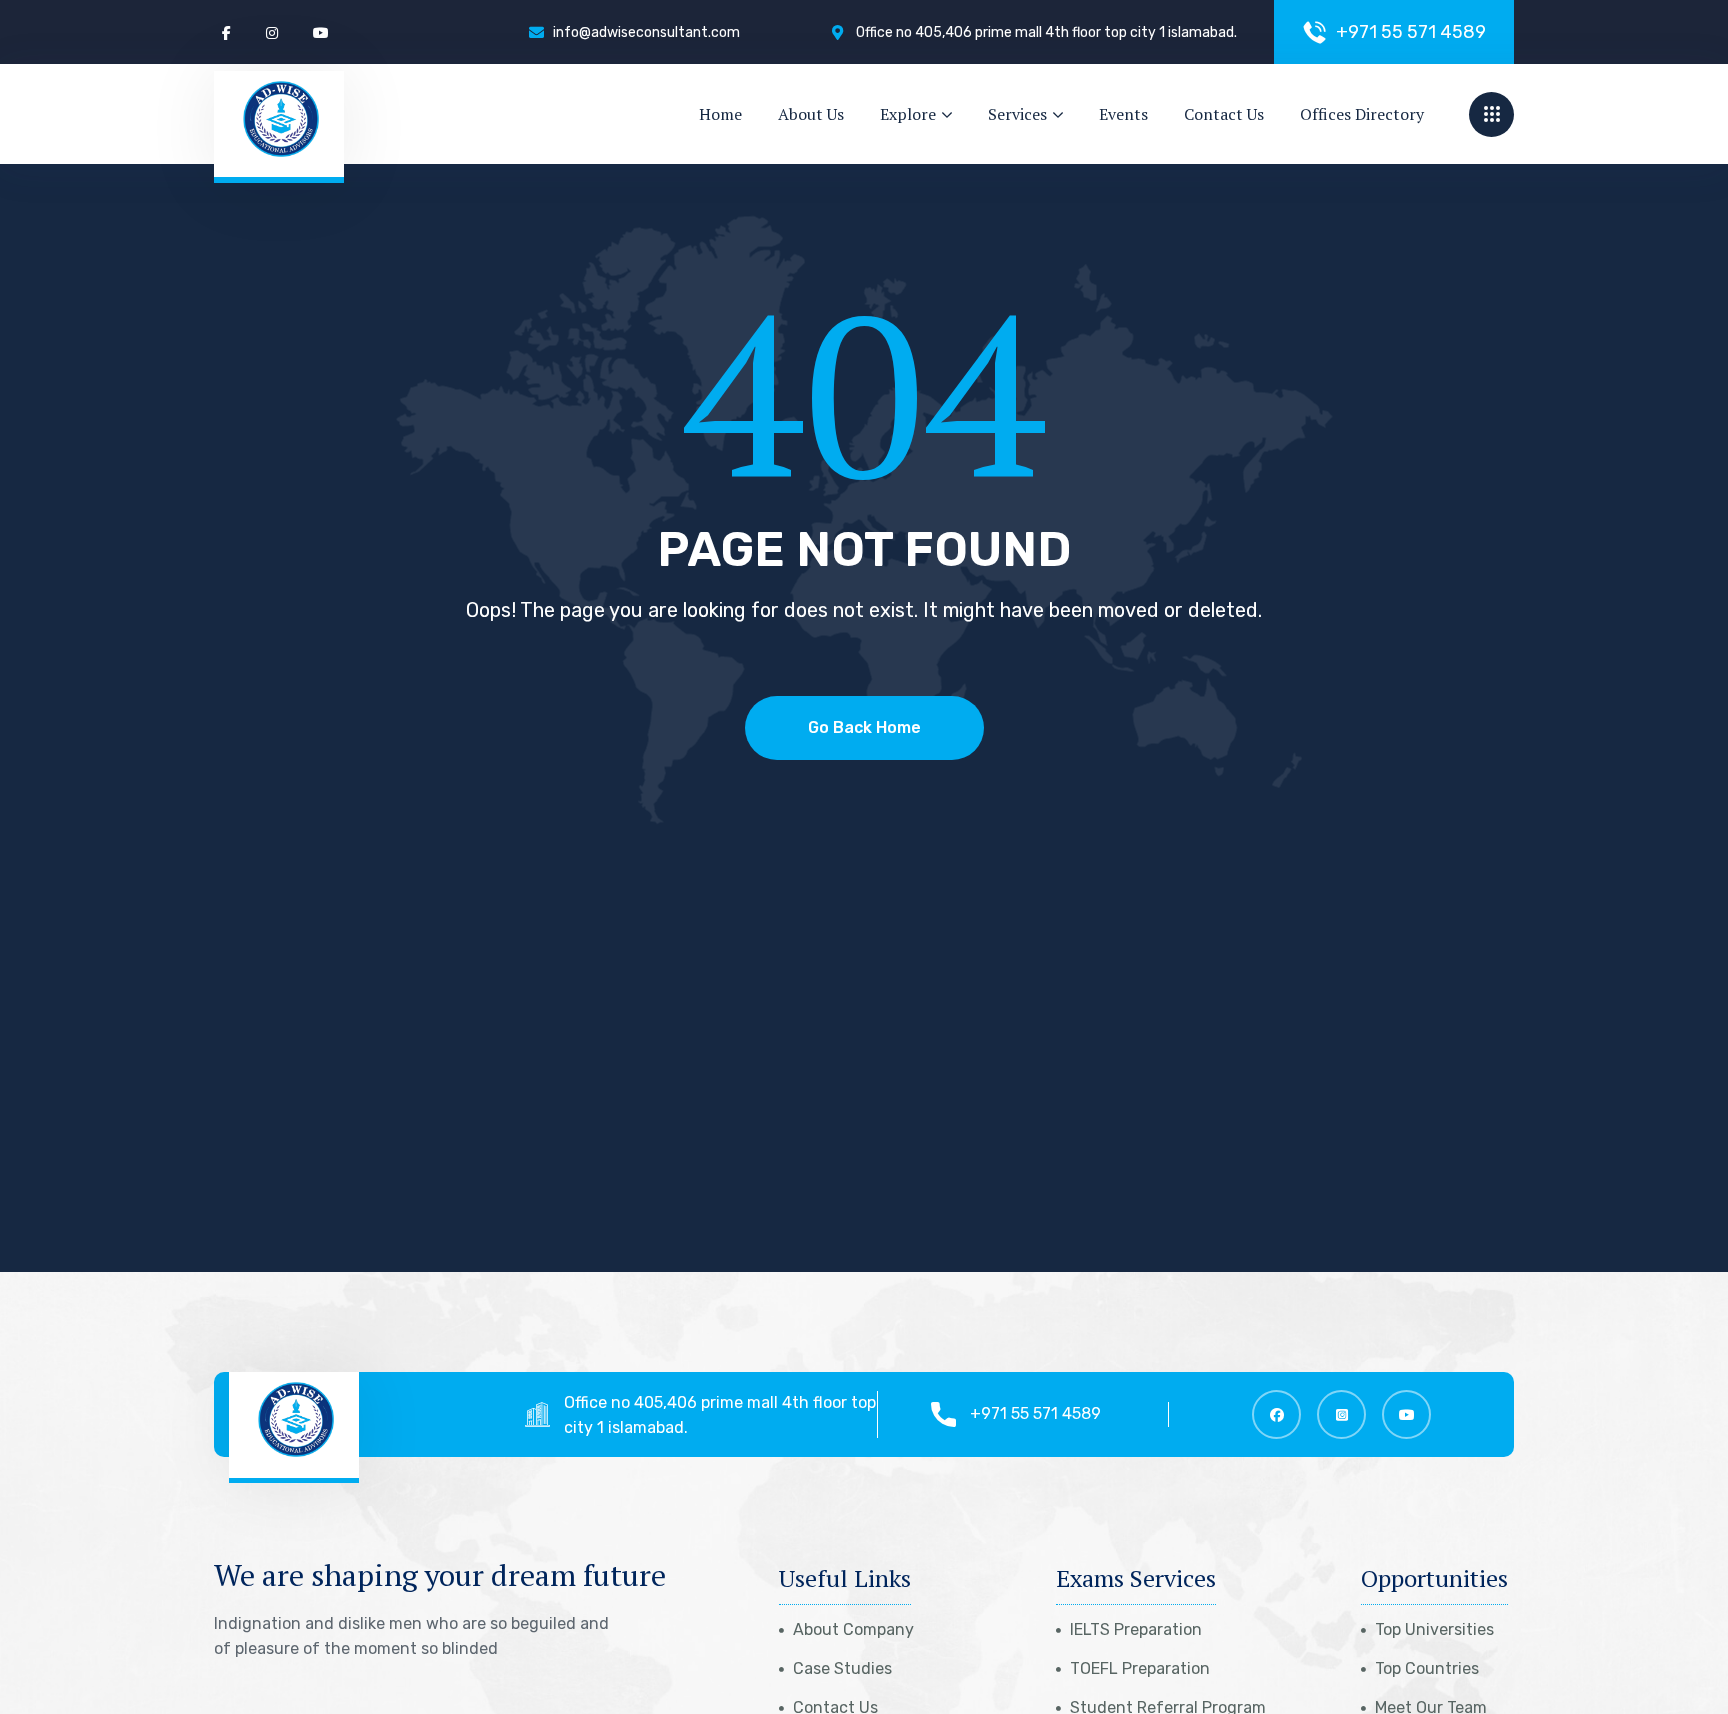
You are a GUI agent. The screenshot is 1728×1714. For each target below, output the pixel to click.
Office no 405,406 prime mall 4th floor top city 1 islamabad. (720, 1415)
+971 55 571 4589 (1035, 1413)
